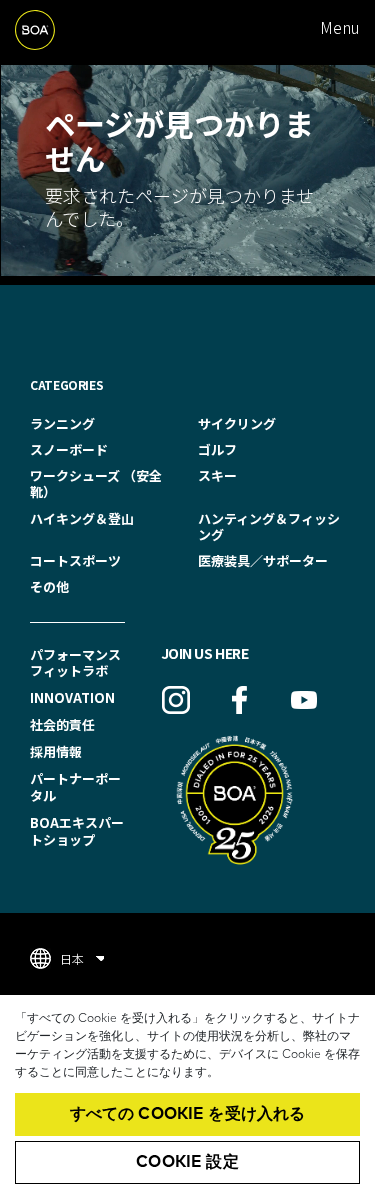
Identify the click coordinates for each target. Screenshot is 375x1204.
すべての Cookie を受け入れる (188, 1114)
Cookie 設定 (187, 1162)
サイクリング (237, 423)
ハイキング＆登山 (82, 518)
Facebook (240, 700)
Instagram (176, 700)
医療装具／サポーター (263, 560)
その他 (49, 586)
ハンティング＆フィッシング (269, 526)
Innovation (72, 697)
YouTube (304, 700)
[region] (187, 1099)
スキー (217, 475)
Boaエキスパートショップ (77, 831)
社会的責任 (62, 724)
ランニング (62, 423)
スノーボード (69, 449)
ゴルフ (217, 449)
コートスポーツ (75, 560)
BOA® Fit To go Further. (59, 27)
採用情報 (56, 751)
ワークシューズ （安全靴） (96, 483)
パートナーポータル (75, 787)
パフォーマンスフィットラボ (75, 663)
